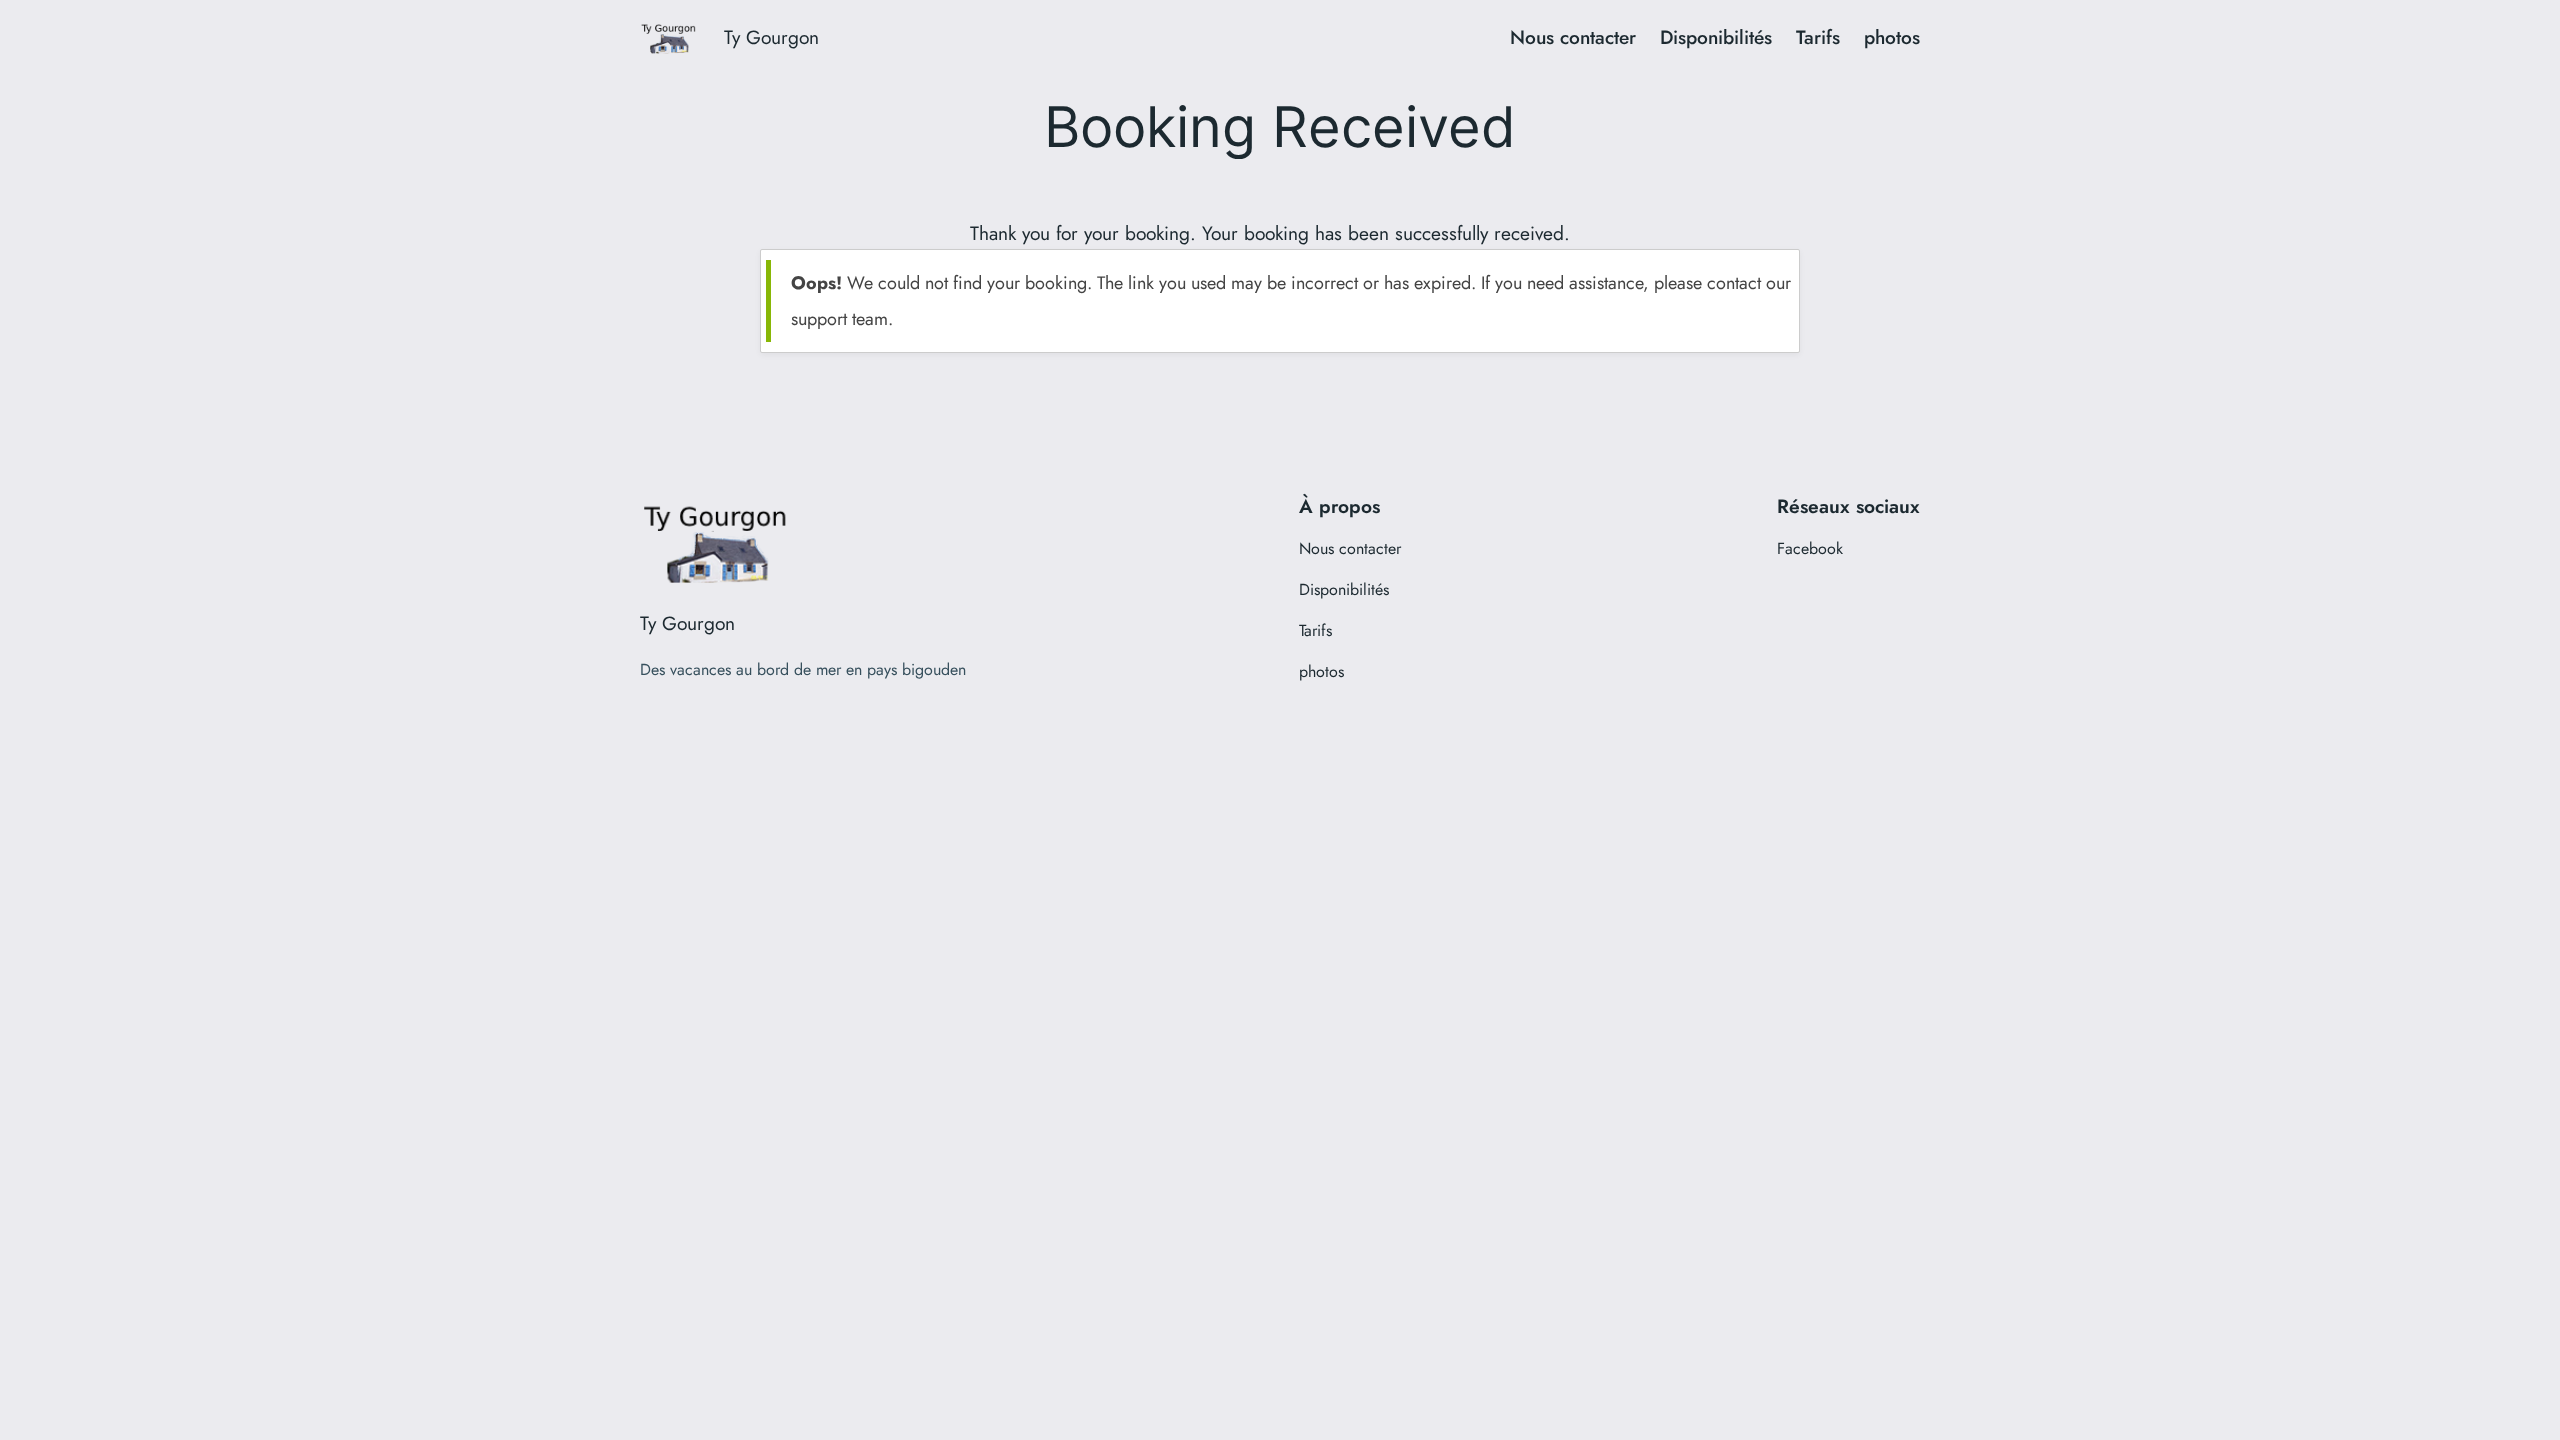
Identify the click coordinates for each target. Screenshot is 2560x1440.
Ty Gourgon (771, 37)
